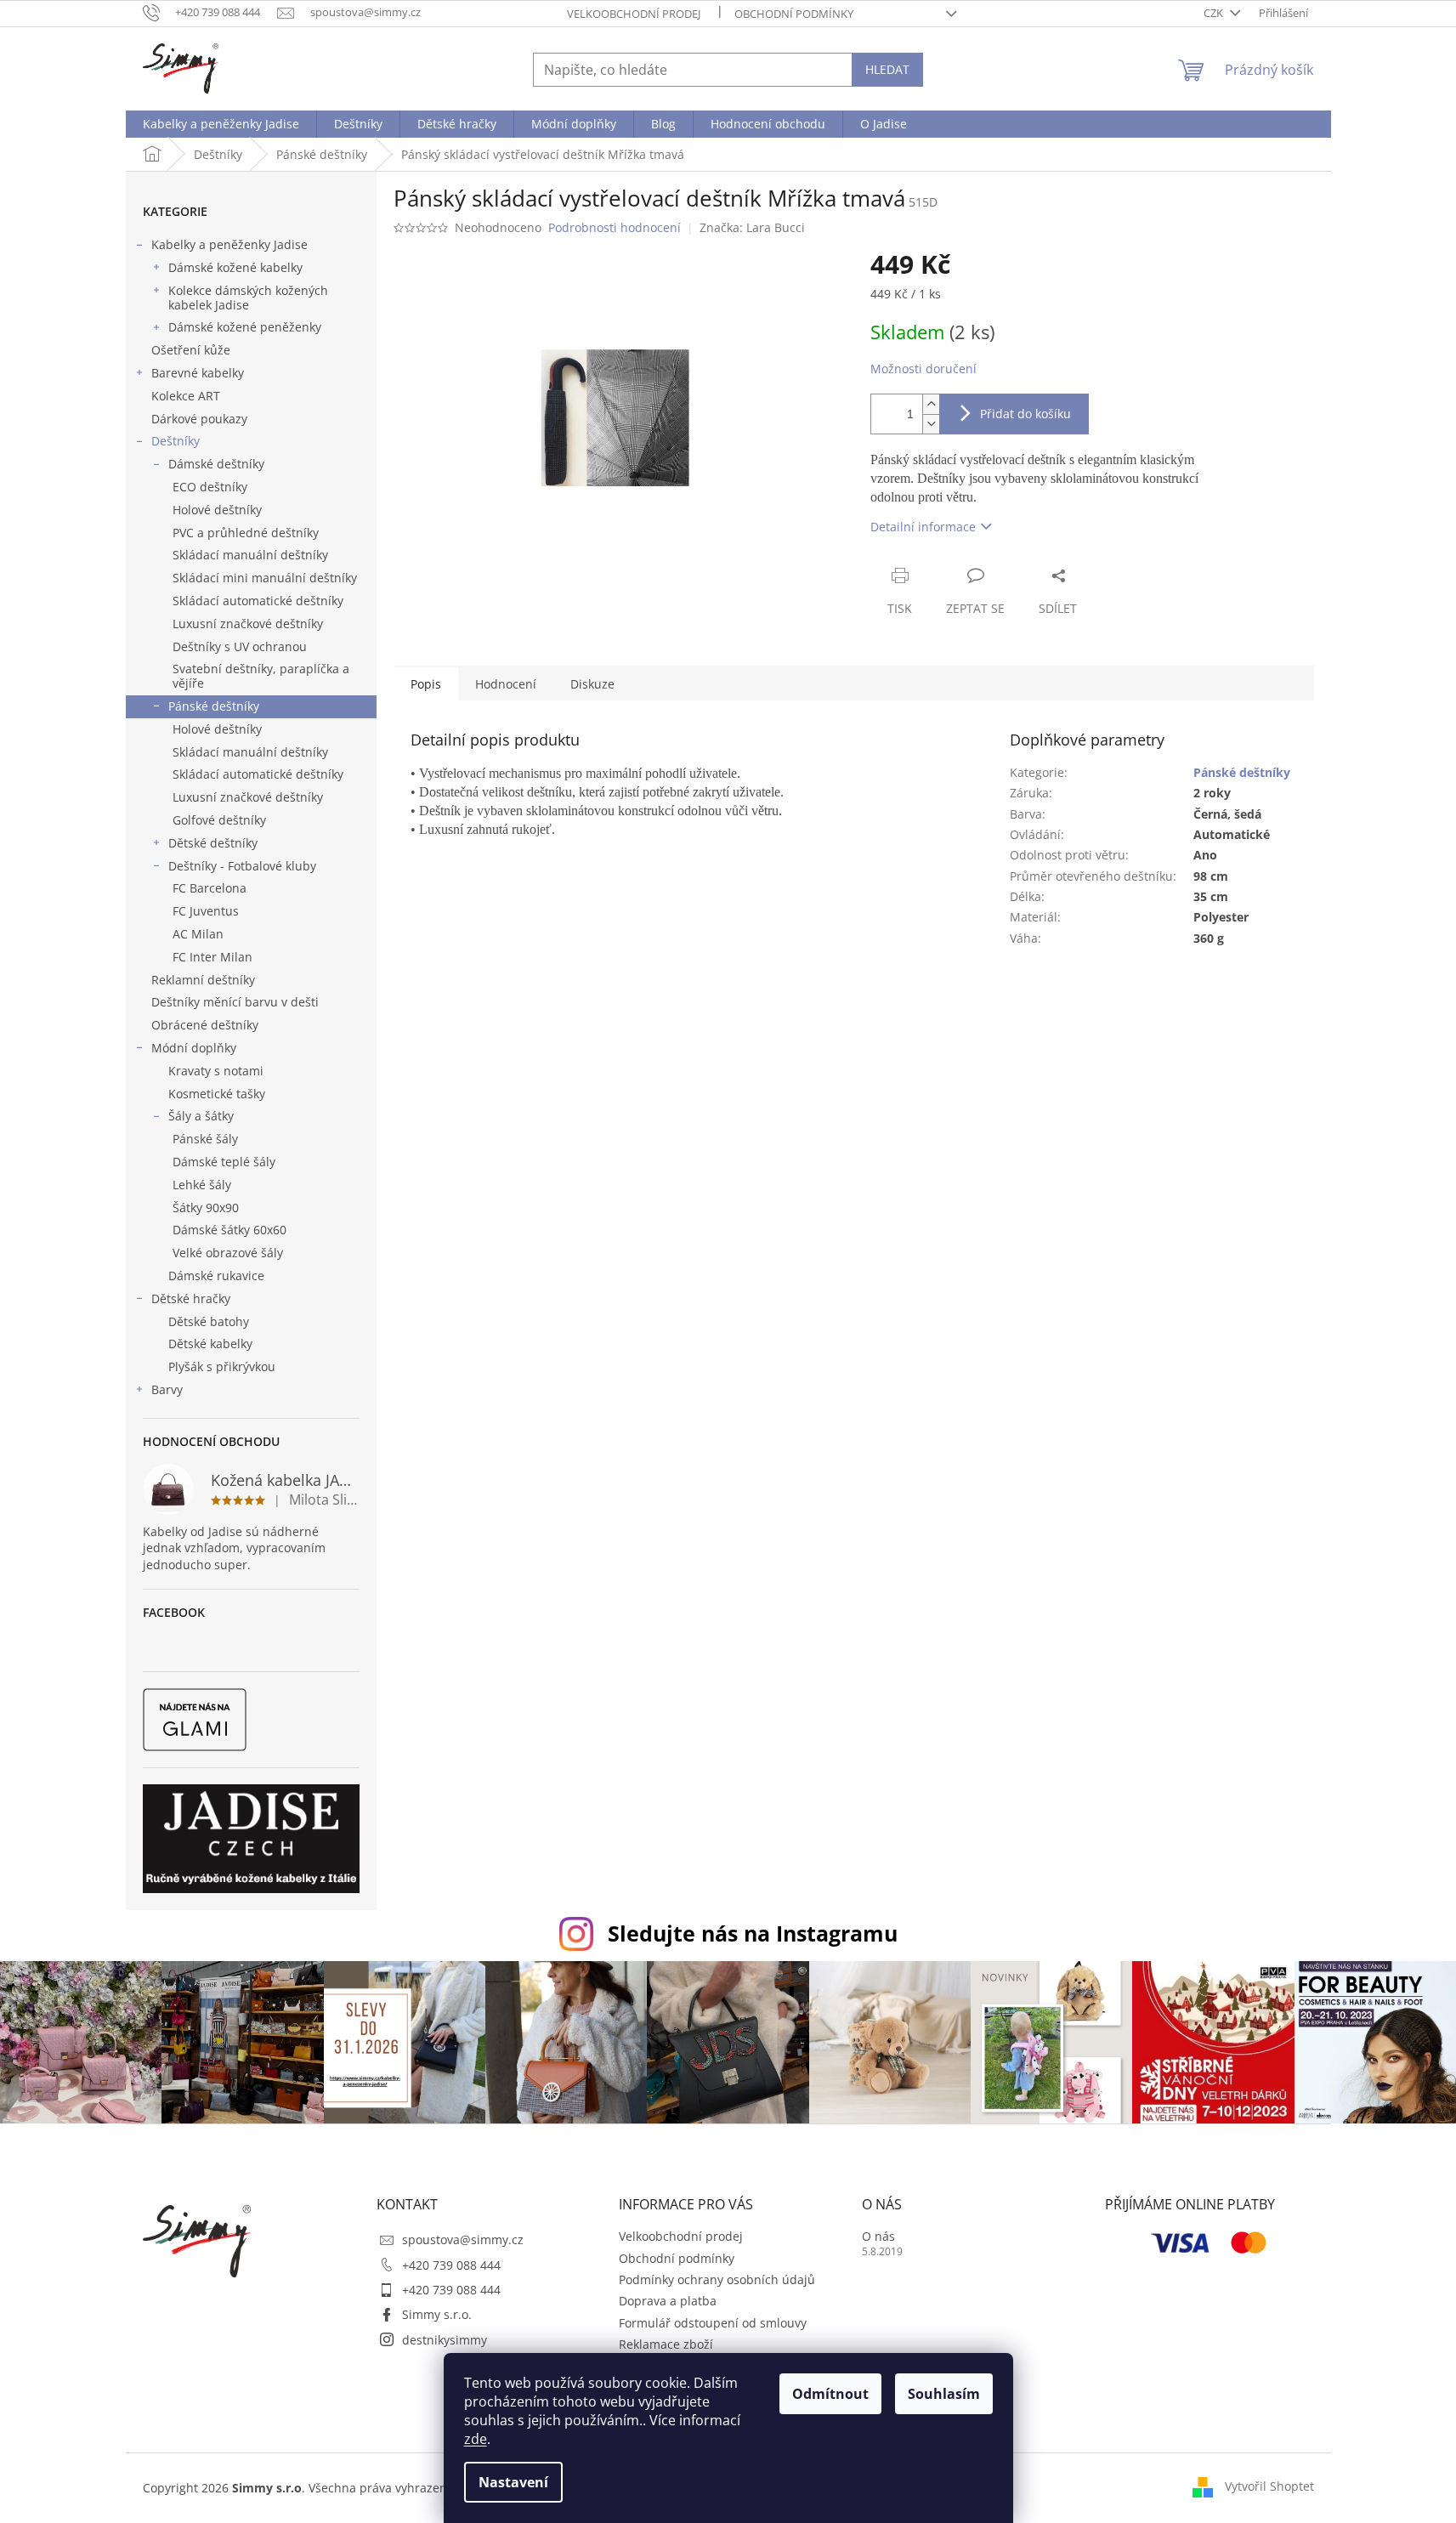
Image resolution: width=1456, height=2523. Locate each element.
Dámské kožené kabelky (235, 267)
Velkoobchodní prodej (634, 14)
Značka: (752, 227)
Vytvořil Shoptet (1269, 2486)
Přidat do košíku (1025, 414)
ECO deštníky (210, 487)
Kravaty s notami (216, 1071)
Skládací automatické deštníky (258, 601)
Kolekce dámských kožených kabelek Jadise (248, 298)
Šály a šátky (201, 1116)
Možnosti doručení (923, 369)
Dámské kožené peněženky (245, 327)
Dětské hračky (191, 1298)
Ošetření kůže (191, 350)
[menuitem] (221, 124)
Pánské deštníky (214, 706)
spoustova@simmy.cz (463, 2240)
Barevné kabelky (198, 373)
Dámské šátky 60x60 (229, 1230)
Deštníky (176, 441)
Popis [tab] (426, 684)
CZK (1215, 13)
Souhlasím (944, 2394)
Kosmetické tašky (217, 1094)
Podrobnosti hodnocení (615, 227)
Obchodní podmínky (794, 14)
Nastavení (513, 2482)
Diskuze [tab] (592, 684)
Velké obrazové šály (228, 1253)
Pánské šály (205, 1139)
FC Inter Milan (212, 957)
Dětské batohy (209, 1321)
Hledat (887, 69)
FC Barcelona (210, 888)
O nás (878, 2236)
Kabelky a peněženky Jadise (229, 244)
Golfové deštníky (219, 820)
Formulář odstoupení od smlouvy (713, 2323)
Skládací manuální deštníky (250, 555)
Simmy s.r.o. (437, 2314)
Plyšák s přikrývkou (222, 1366)
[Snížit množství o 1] (931, 424)
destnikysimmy (445, 2340)
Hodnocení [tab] (506, 684)
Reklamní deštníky (203, 980)
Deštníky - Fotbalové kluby (242, 866)
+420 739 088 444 (451, 2265)
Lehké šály (202, 1185)
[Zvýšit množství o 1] (931, 404)
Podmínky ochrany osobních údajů (717, 2279)
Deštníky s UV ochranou (240, 646)
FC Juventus (206, 911)
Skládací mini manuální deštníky (265, 578)
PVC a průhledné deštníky (246, 533)
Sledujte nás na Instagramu (753, 1933)
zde (476, 2439)
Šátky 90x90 (206, 1208)
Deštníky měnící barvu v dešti (235, 1002)
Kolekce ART (186, 396)
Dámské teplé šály (224, 1162)
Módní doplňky (194, 1048)
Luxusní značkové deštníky (248, 624)
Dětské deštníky (213, 843)
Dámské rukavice (216, 1276)
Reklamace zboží (666, 2344)
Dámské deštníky (216, 464)
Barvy (167, 1389)
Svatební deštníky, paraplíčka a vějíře (261, 676)
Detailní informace (923, 527)
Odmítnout (830, 2394)
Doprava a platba (668, 2301)
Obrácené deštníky (205, 1025)
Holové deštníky (217, 510)
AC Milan (198, 934)
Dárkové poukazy (199, 419)
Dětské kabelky (210, 1344)
